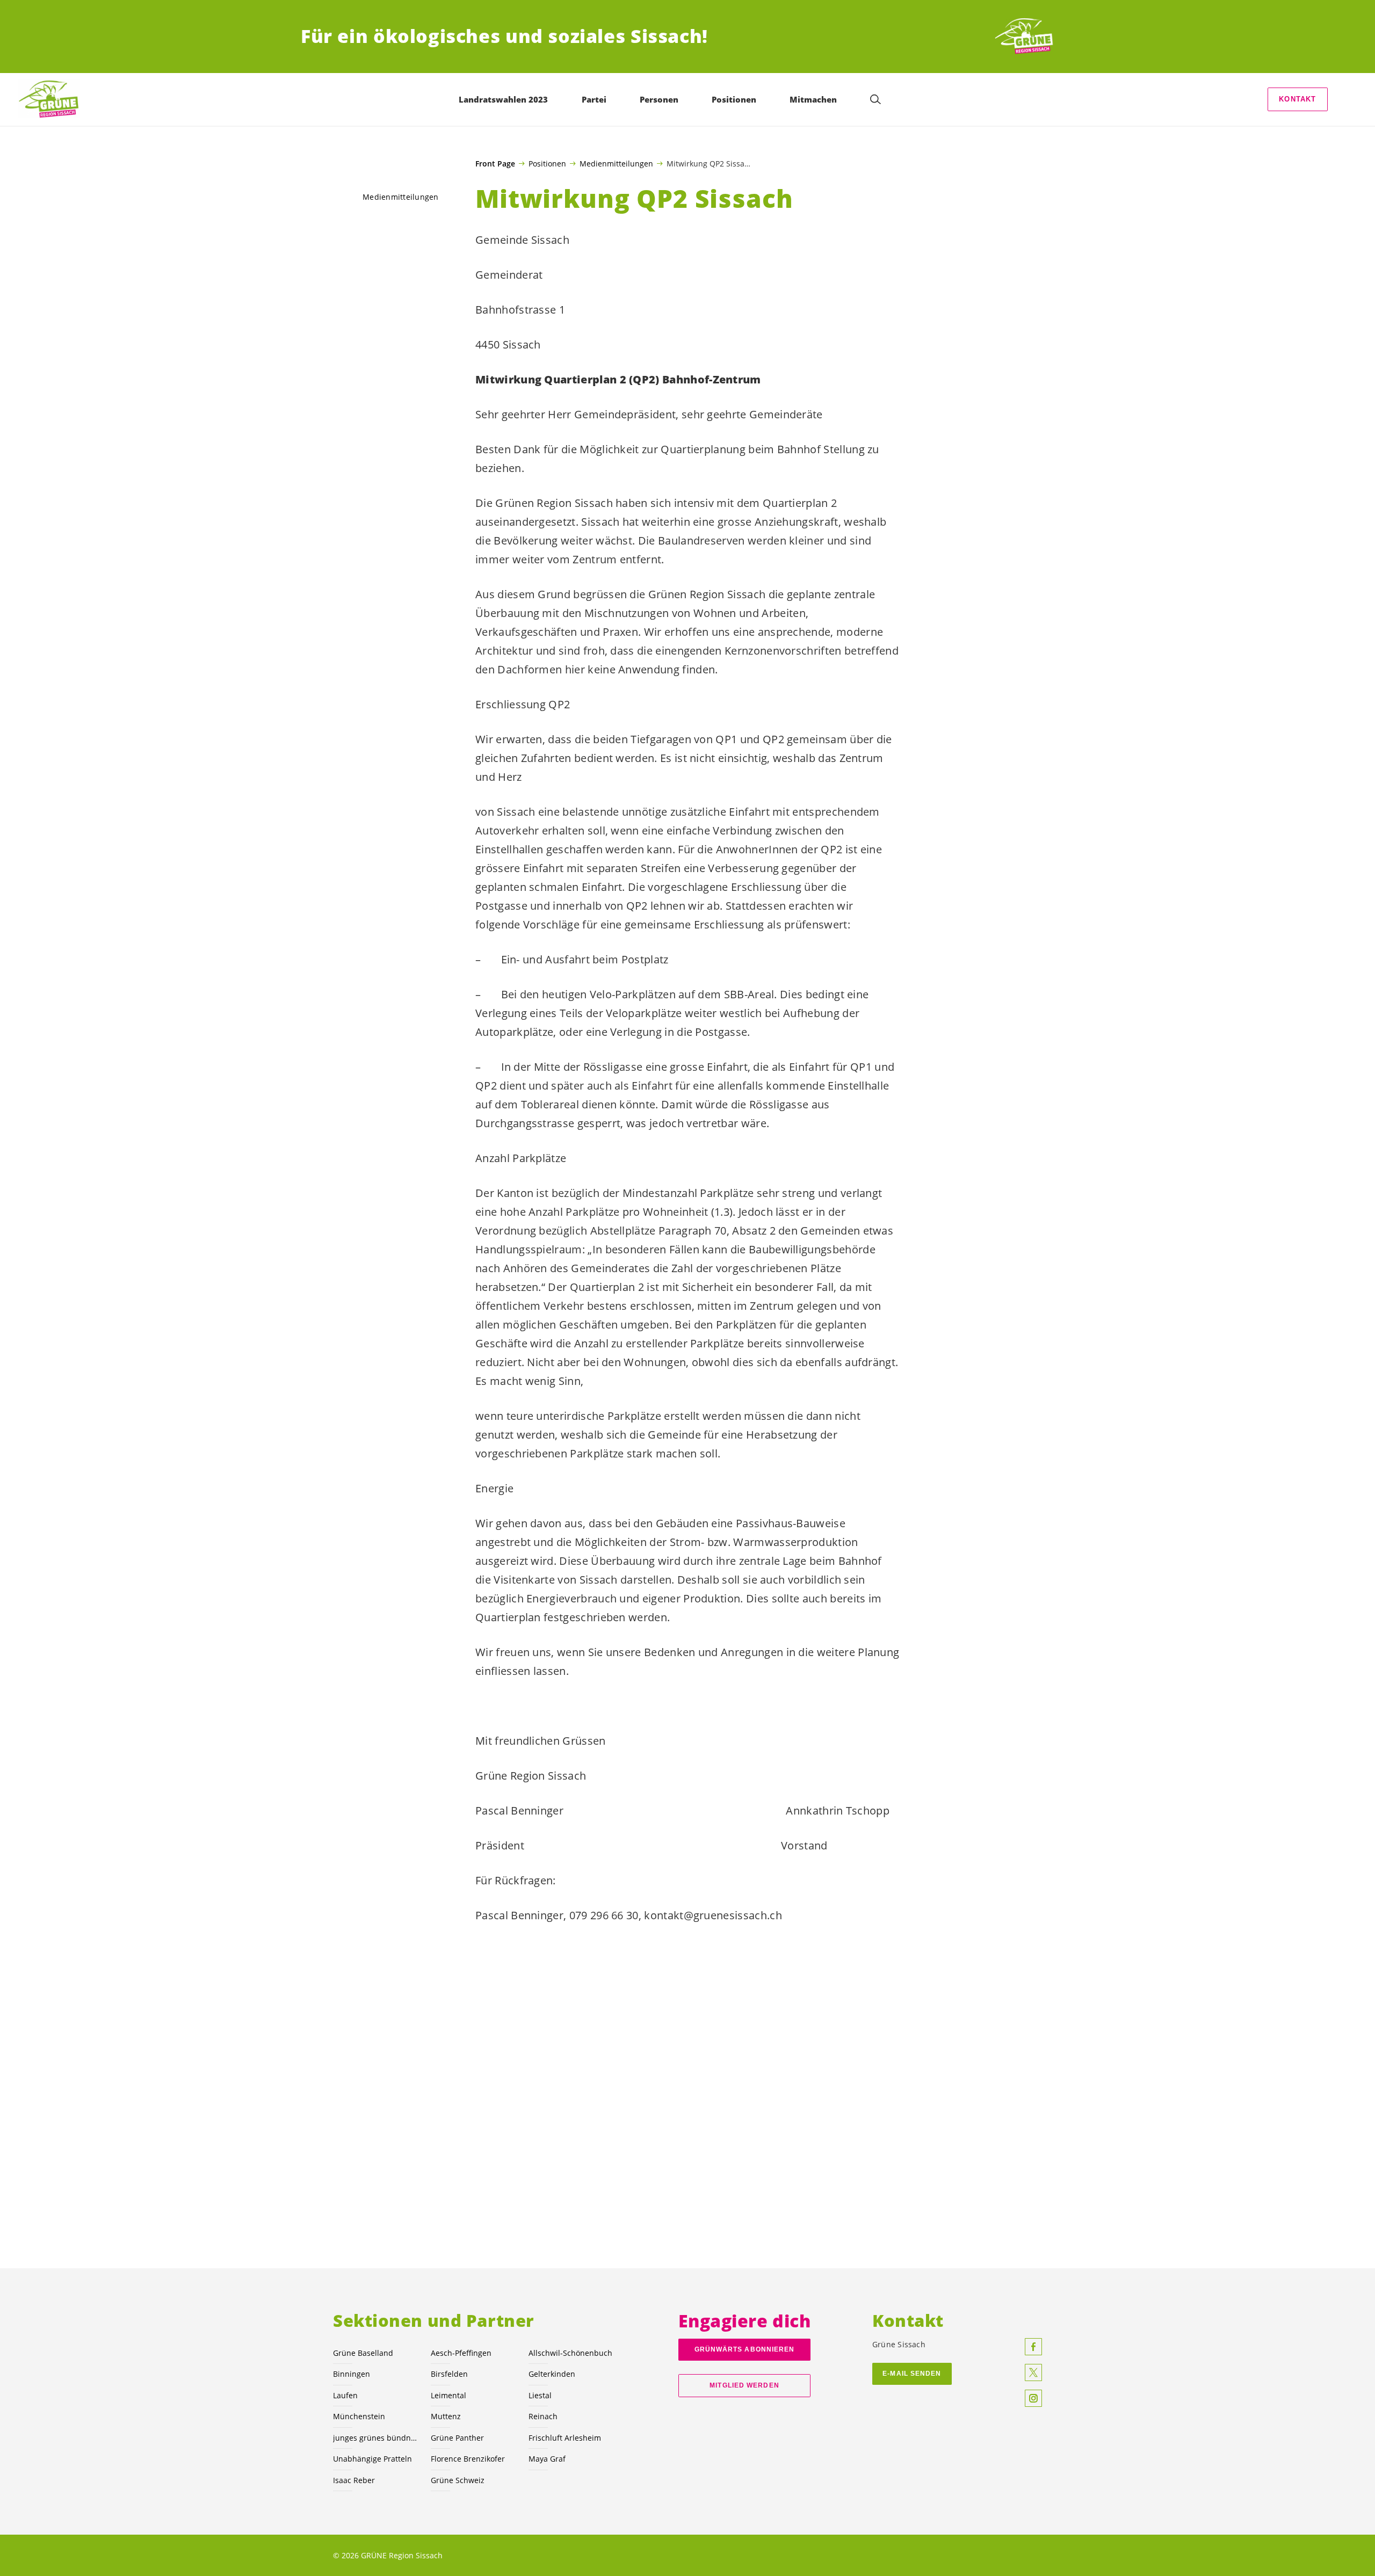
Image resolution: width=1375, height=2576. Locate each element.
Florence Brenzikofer (468, 2459)
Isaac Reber (354, 2480)
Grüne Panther (457, 2438)
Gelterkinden (552, 2374)
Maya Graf (547, 2459)
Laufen (345, 2395)
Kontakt (1297, 99)
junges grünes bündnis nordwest (375, 2438)
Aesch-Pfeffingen (461, 2353)
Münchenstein (359, 2416)
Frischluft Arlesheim (565, 2438)
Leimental (448, 2395)
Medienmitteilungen (616, 163)
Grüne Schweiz (458, 2480)
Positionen (547, 163)
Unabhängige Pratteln (372, 2459)
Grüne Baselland (363, 2353)
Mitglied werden (744, 2385)
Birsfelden (449, 2374)
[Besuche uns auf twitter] (1033, 2372)
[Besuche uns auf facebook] (1033, 2347)
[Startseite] (1034, 37)
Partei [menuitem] (594, 99)
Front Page (495, 164)
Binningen (352, 2374)
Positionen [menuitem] (734, 99)
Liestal (540, 2395)
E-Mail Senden (912, 2374)
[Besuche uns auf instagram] (1033, 2398)
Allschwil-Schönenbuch (570, 2353)
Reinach (543, 2416)
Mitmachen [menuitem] (813, 99)
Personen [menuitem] (659, 99)
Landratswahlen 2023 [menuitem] (503, 99)
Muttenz (446, 2416)
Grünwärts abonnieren (745, 2349)
